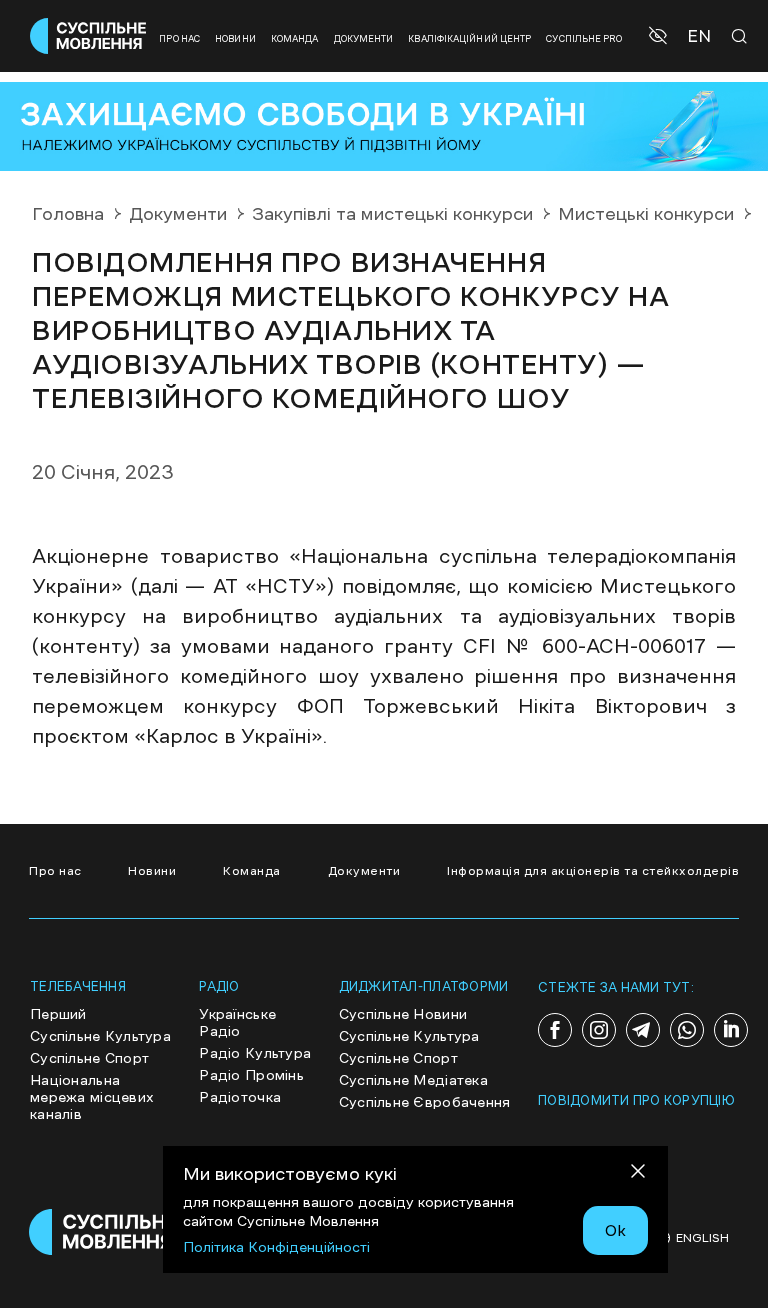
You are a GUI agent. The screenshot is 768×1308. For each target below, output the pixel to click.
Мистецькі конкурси (646, 214)
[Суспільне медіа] (104, 1232)
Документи (364, 38)
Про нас (179, 38)
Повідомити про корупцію (636, 1100)
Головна (68, 214)
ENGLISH (702, 1238)
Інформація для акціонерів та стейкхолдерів (593, 871)
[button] (660, 36)
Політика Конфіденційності (276, 1247)
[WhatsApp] (687, 1030)
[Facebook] (555, 1030)
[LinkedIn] (731, 1030)
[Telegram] (643, 1030)
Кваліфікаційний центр (469, 38)
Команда (295, 38)
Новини (235, 38)
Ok (615, 1230)
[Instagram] (599, 1030)
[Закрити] (638, 1174)
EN (699, 36)
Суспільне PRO (584, 38)
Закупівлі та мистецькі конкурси (392, 214)
